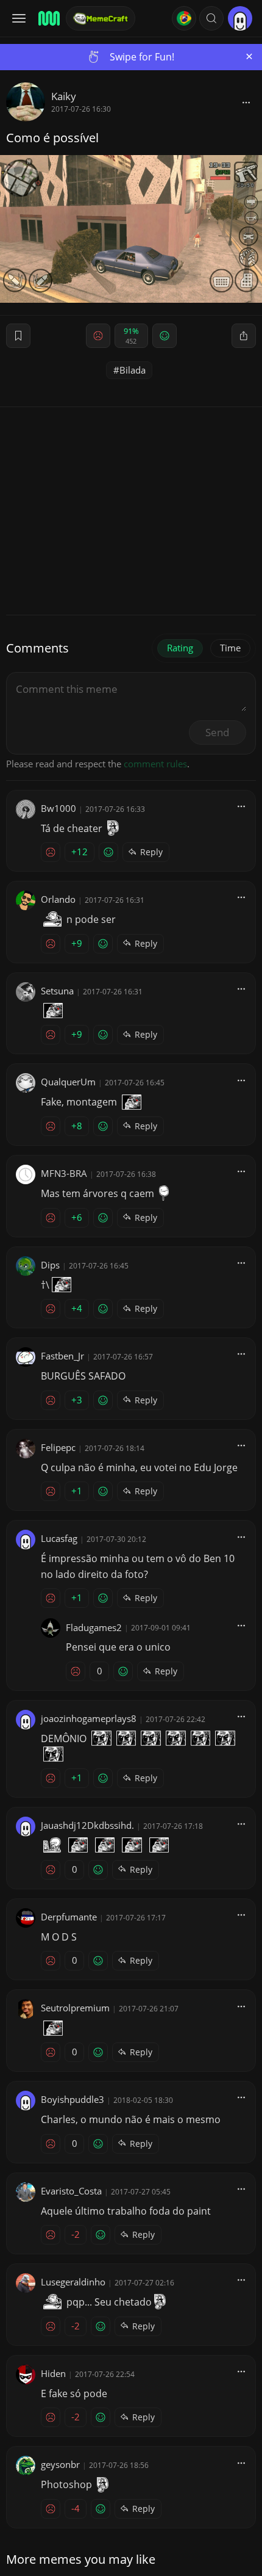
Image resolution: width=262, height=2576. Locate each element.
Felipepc (58, 1447)
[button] (211, 18)
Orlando (58, 899)
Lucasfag (59, 1538)
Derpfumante (69, 1917)
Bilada (133, 370)
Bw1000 (58, 808)
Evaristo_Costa (71, 2191)
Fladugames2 (94, 1627)
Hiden (53, 2373)
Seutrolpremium (75, 2008)
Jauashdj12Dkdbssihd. (87, 1825)
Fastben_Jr (62, 1356)
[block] (246, 102)
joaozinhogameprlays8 (89, 1718)
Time (230, 648)
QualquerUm (68, 1082)
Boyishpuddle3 (73, 2099)
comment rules (155, 764)
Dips (50, 1265)
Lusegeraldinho (73, 2282)
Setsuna (57, 991)
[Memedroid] (48, 18)
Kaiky (64, 96)
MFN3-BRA (64, 1173)
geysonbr (60, 2464)
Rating (180, 648)
